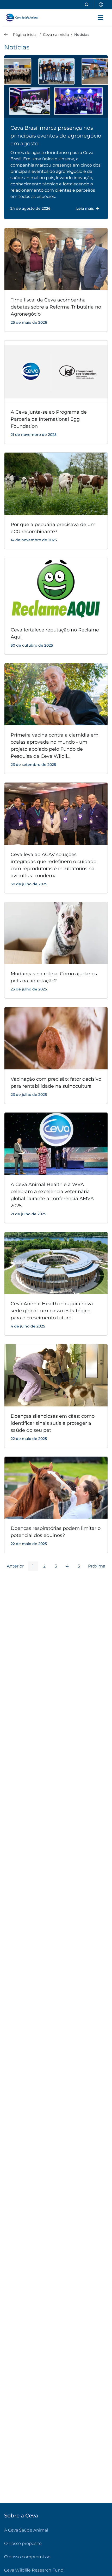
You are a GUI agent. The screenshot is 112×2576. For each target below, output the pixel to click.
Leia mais (85, 208)
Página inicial (25, 35)
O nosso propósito (23, 2543)
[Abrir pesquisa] (87, 5)
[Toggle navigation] (101, 18)
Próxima (97, 1566)
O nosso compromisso (27, 2557)
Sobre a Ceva (21, 2516)
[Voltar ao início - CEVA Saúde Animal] (25, 18)
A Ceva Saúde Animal (26, 2530)
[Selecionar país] (101, 5)
